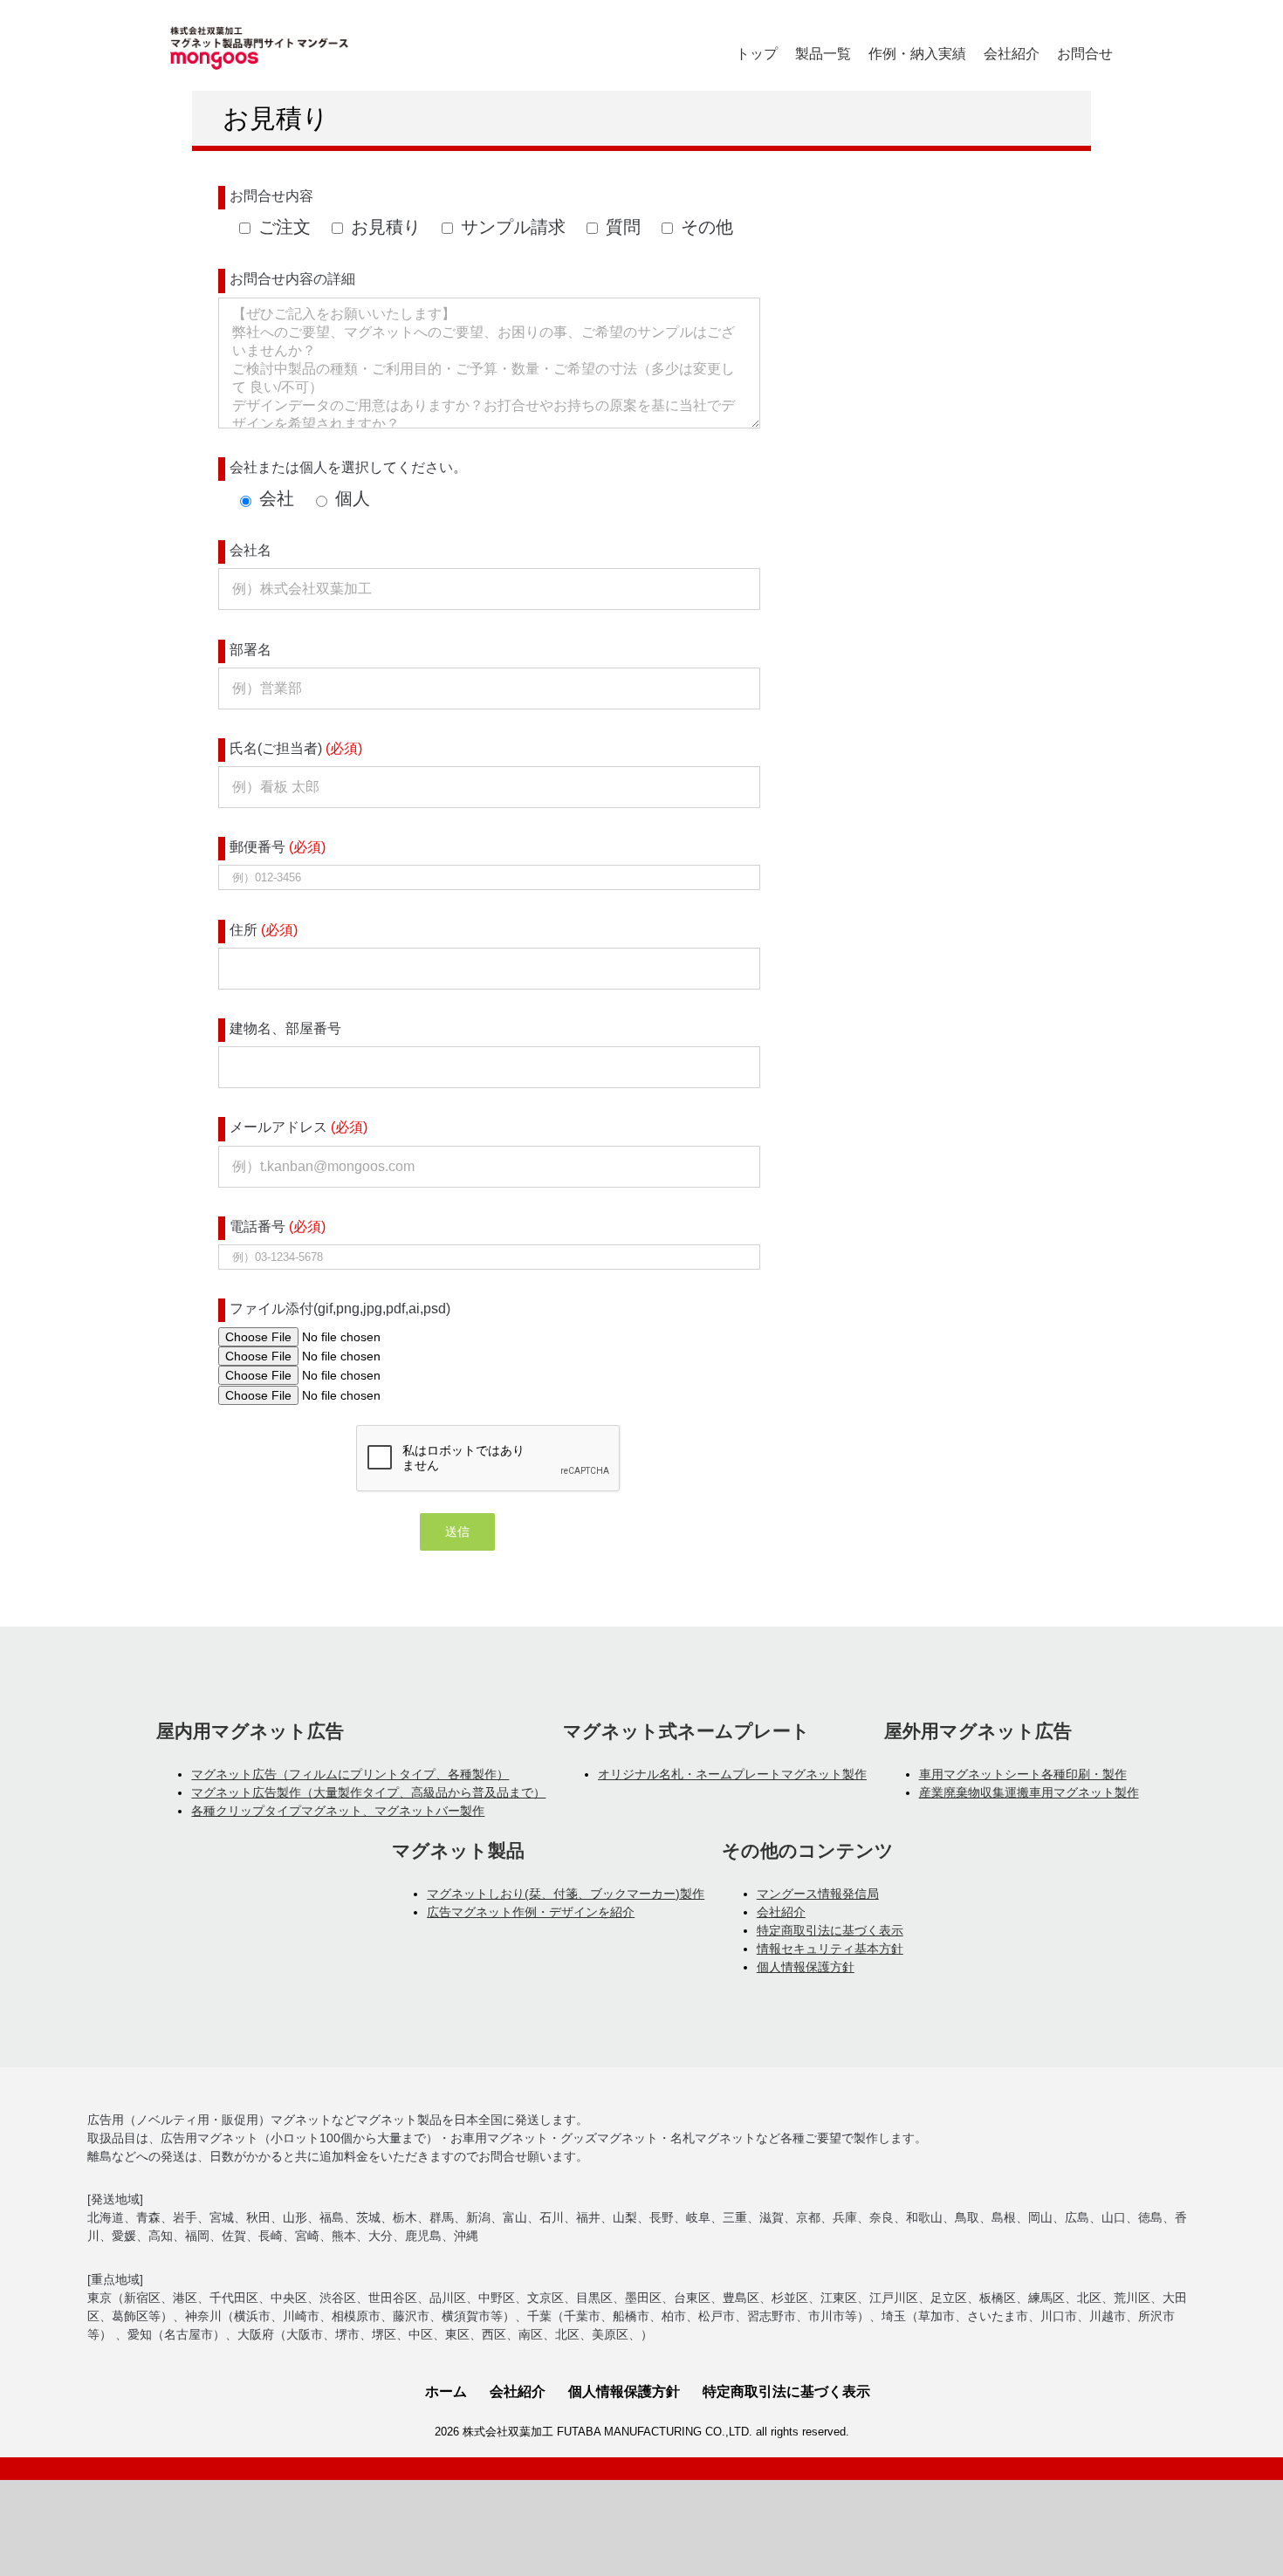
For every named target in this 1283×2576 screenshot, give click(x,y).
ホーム (446, 2391)
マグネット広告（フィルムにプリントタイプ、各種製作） (350, 1774)
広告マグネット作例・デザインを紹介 (531, 1912)
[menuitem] (757, 54)
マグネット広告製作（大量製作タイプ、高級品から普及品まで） (368, 1792)
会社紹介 (781, 1912)
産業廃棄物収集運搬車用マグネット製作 (1029, 1792)
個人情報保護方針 (806, 1967)
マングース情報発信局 (818, 1894)
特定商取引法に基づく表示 (830, 1930)
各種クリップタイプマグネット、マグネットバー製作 (338, 1811)
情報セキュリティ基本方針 (830, 1949)
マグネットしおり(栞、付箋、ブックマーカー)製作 (566, 1894)
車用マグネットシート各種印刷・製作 (1023, 1774)
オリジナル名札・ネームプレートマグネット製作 (732, 1774)
